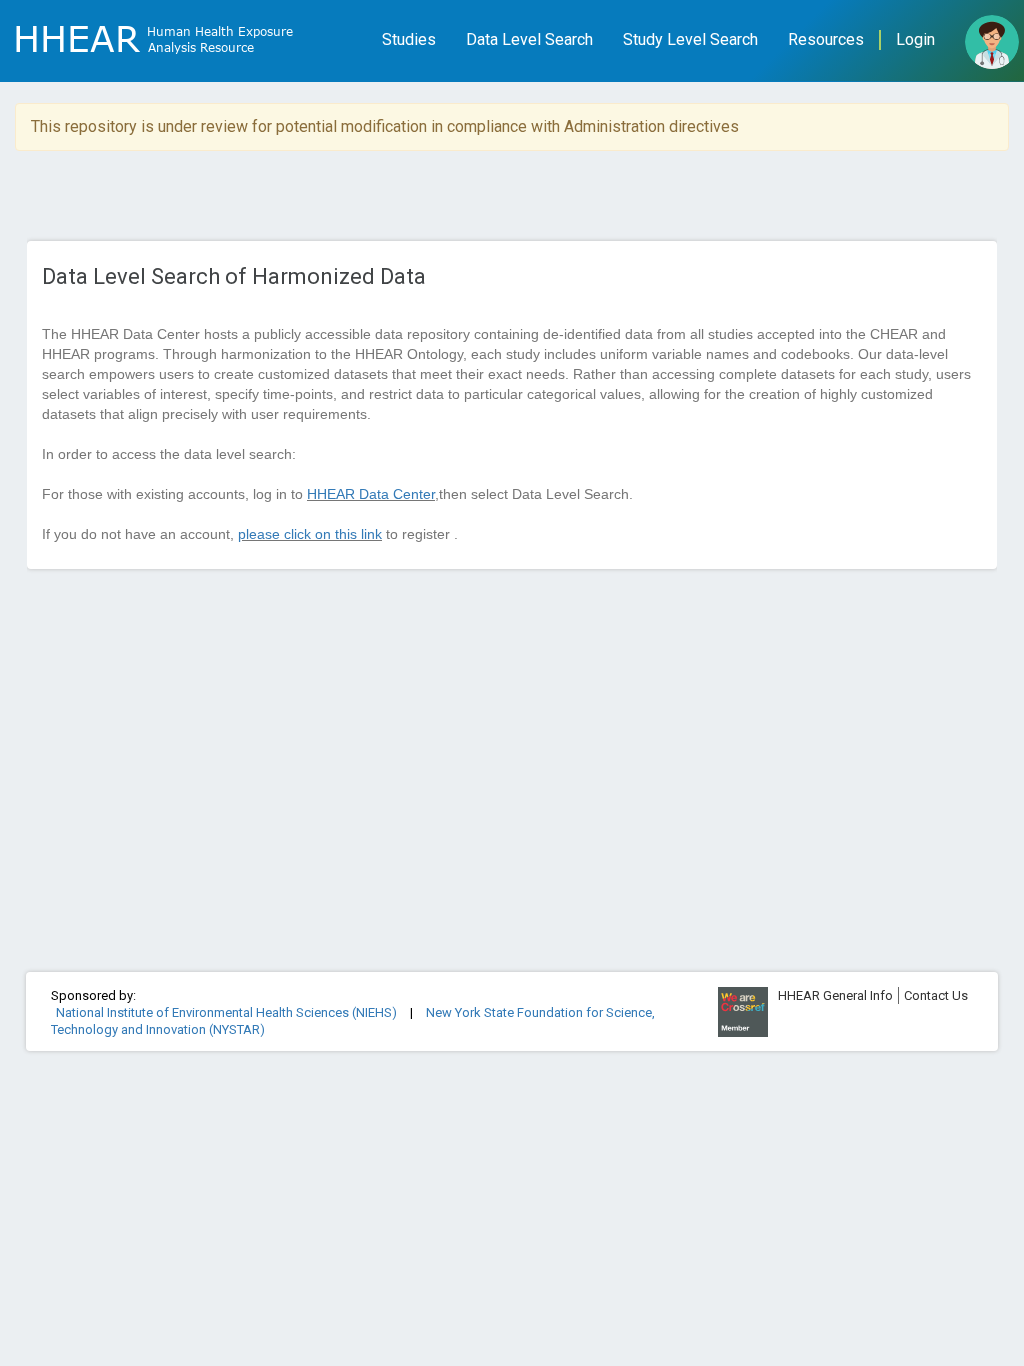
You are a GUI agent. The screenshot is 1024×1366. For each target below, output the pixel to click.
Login (915, 39)
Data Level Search (529, 39)
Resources (826, 39)
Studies (409, 39)
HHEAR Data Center (371, 494)
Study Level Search (690, 39)
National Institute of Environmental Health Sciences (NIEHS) (228, 1012)
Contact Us (936, 995)
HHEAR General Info (835, 995)
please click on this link (310, 534)
